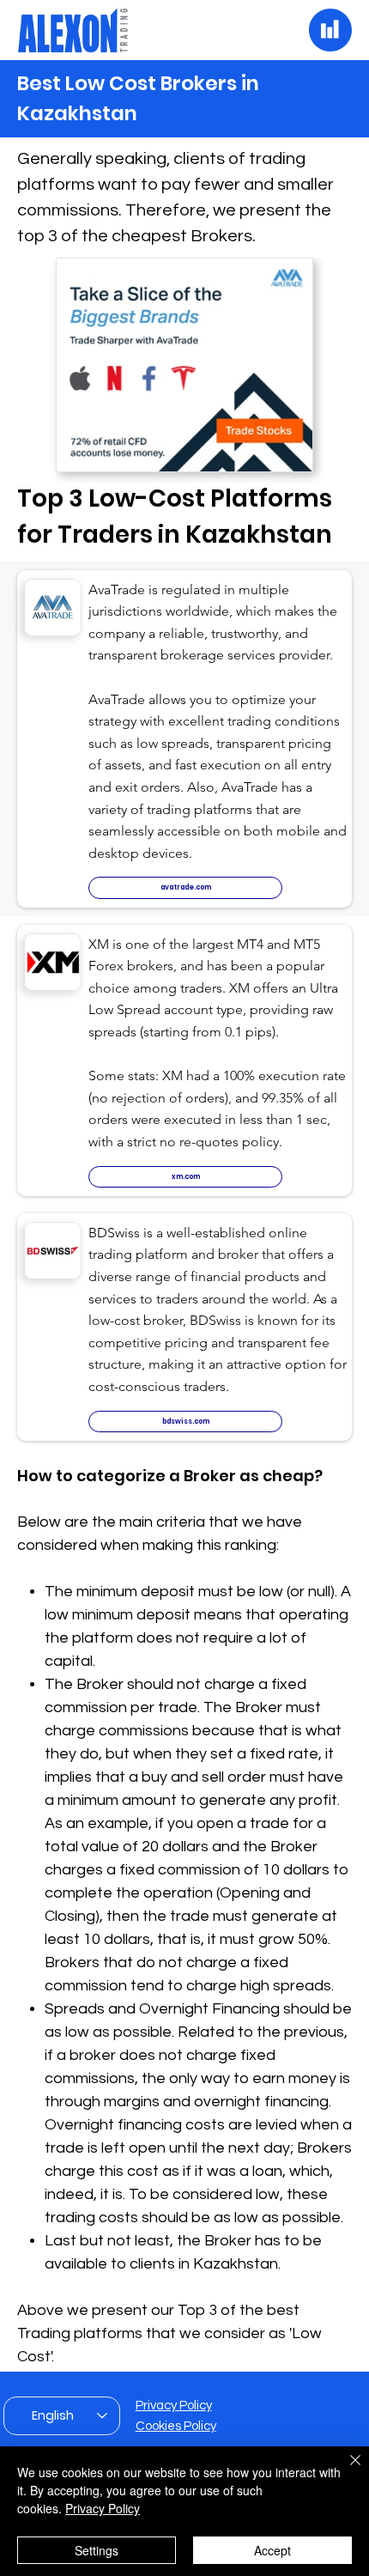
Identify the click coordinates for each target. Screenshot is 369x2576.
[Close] (345, 2470)
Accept (272, 2550)
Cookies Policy (176, 2426)
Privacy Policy (174, 2406)
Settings (97, 2550)
